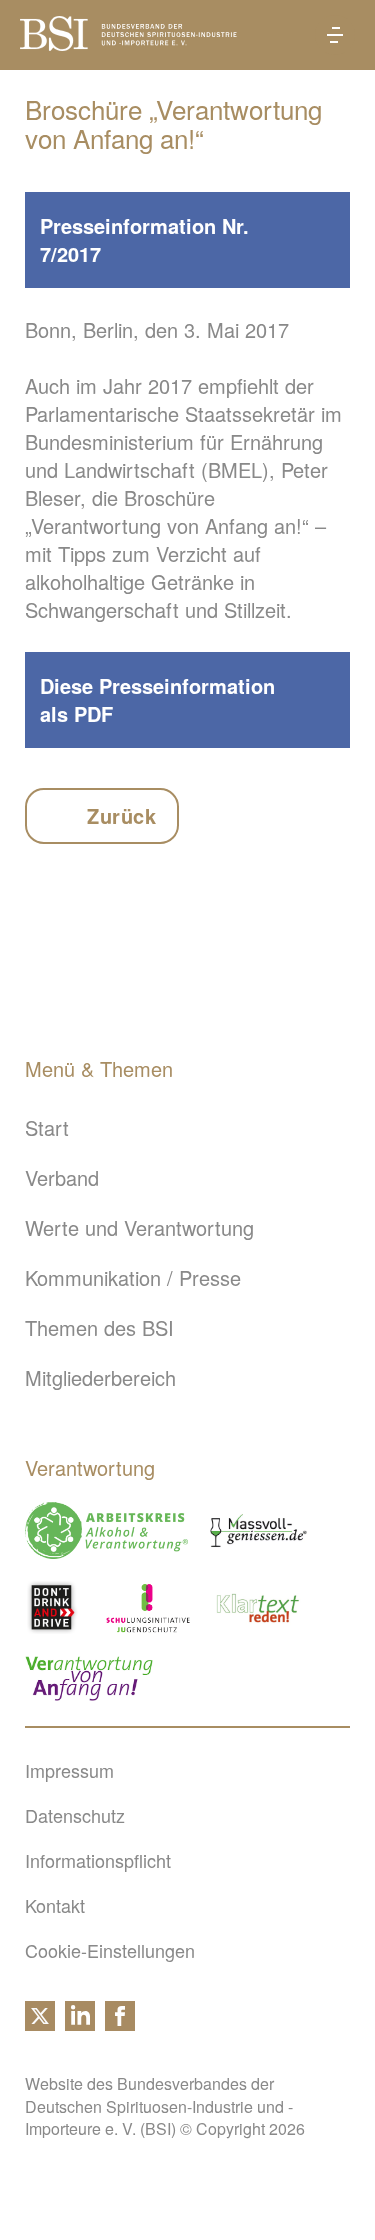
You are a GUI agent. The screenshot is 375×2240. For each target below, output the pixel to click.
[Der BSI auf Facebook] (120, 2023)
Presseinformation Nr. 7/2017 (144, 239)
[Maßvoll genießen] (258, 1530)
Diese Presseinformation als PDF (157, 699)
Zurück (122, 815)
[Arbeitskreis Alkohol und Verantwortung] (106, 1530)
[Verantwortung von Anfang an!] (89, 1678)
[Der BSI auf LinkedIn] (80, 2023)
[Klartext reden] (258, 1607)
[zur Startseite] (128, 42)
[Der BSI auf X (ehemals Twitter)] (40, 2023)
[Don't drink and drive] (55, 1607)
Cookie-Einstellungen (110, 1950)
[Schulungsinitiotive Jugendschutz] (148, 1607)
